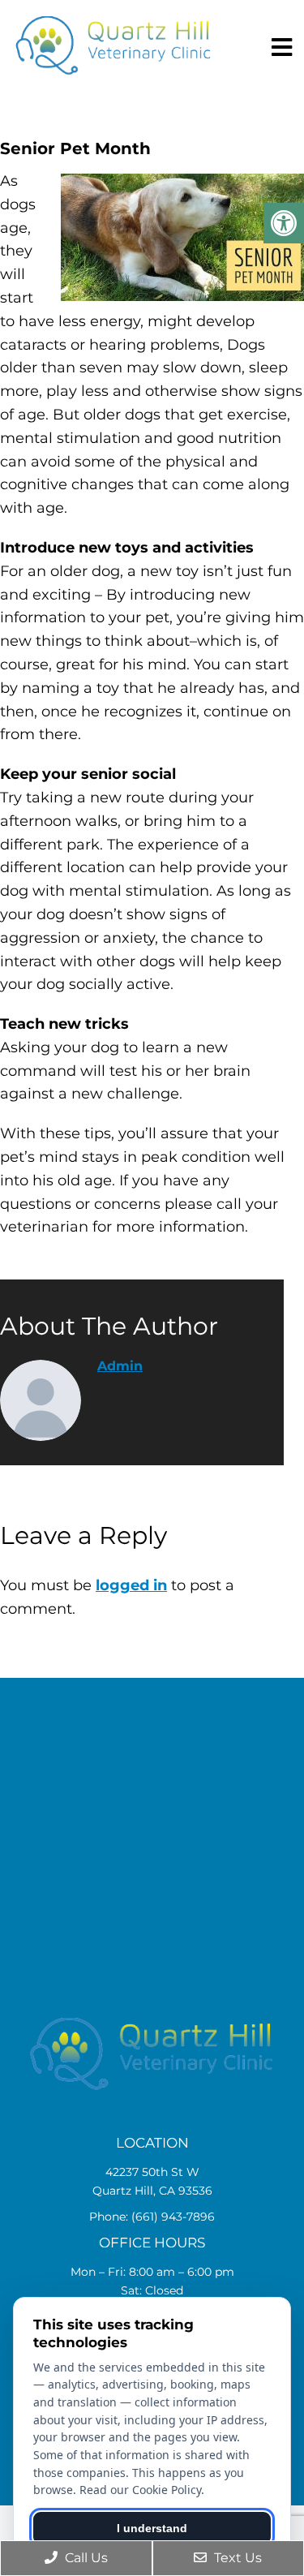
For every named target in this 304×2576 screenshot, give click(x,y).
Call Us (85, 2558)
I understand (152, 2528)
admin (120, 1366)
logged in (131, 1585)
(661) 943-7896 (173, 2217)
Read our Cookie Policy (140, 2490)
